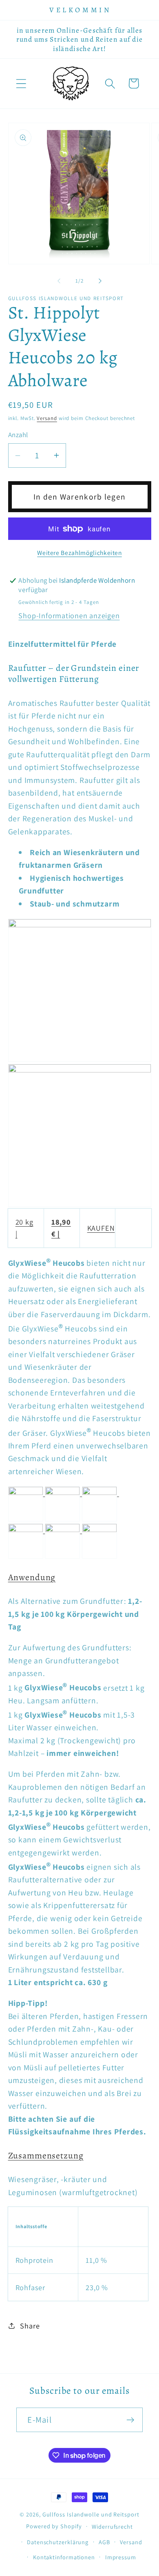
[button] (21, 83)
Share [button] (30, 2326)
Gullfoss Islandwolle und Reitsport (91, 2514)
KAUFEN (101, 1228)
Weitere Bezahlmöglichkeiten (79, 553)
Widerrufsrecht (112, 2526)
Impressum (121, 2557)
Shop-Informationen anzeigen (69, 615)
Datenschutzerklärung (58, 2542)
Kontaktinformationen (64, 2557)
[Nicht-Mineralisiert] (27, 1529)
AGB (104, 2542)
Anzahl (18, 435)
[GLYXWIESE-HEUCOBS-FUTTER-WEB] (80, 924)
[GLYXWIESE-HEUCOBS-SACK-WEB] (80, 1070)
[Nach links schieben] (59, 281)
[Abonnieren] (131, 2420)
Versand (47, 418)
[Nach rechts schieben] (100, 281)
